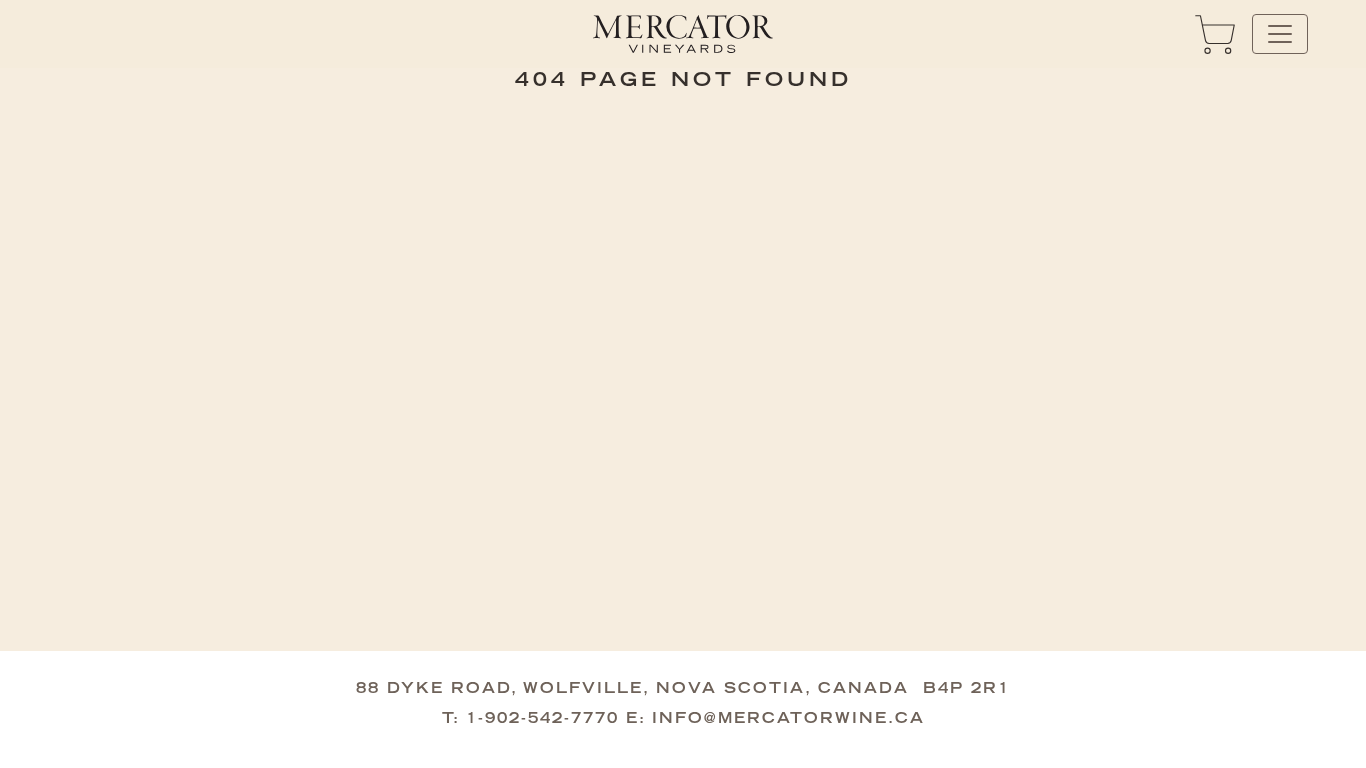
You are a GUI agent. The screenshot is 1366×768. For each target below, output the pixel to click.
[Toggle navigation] (1280, 34)
